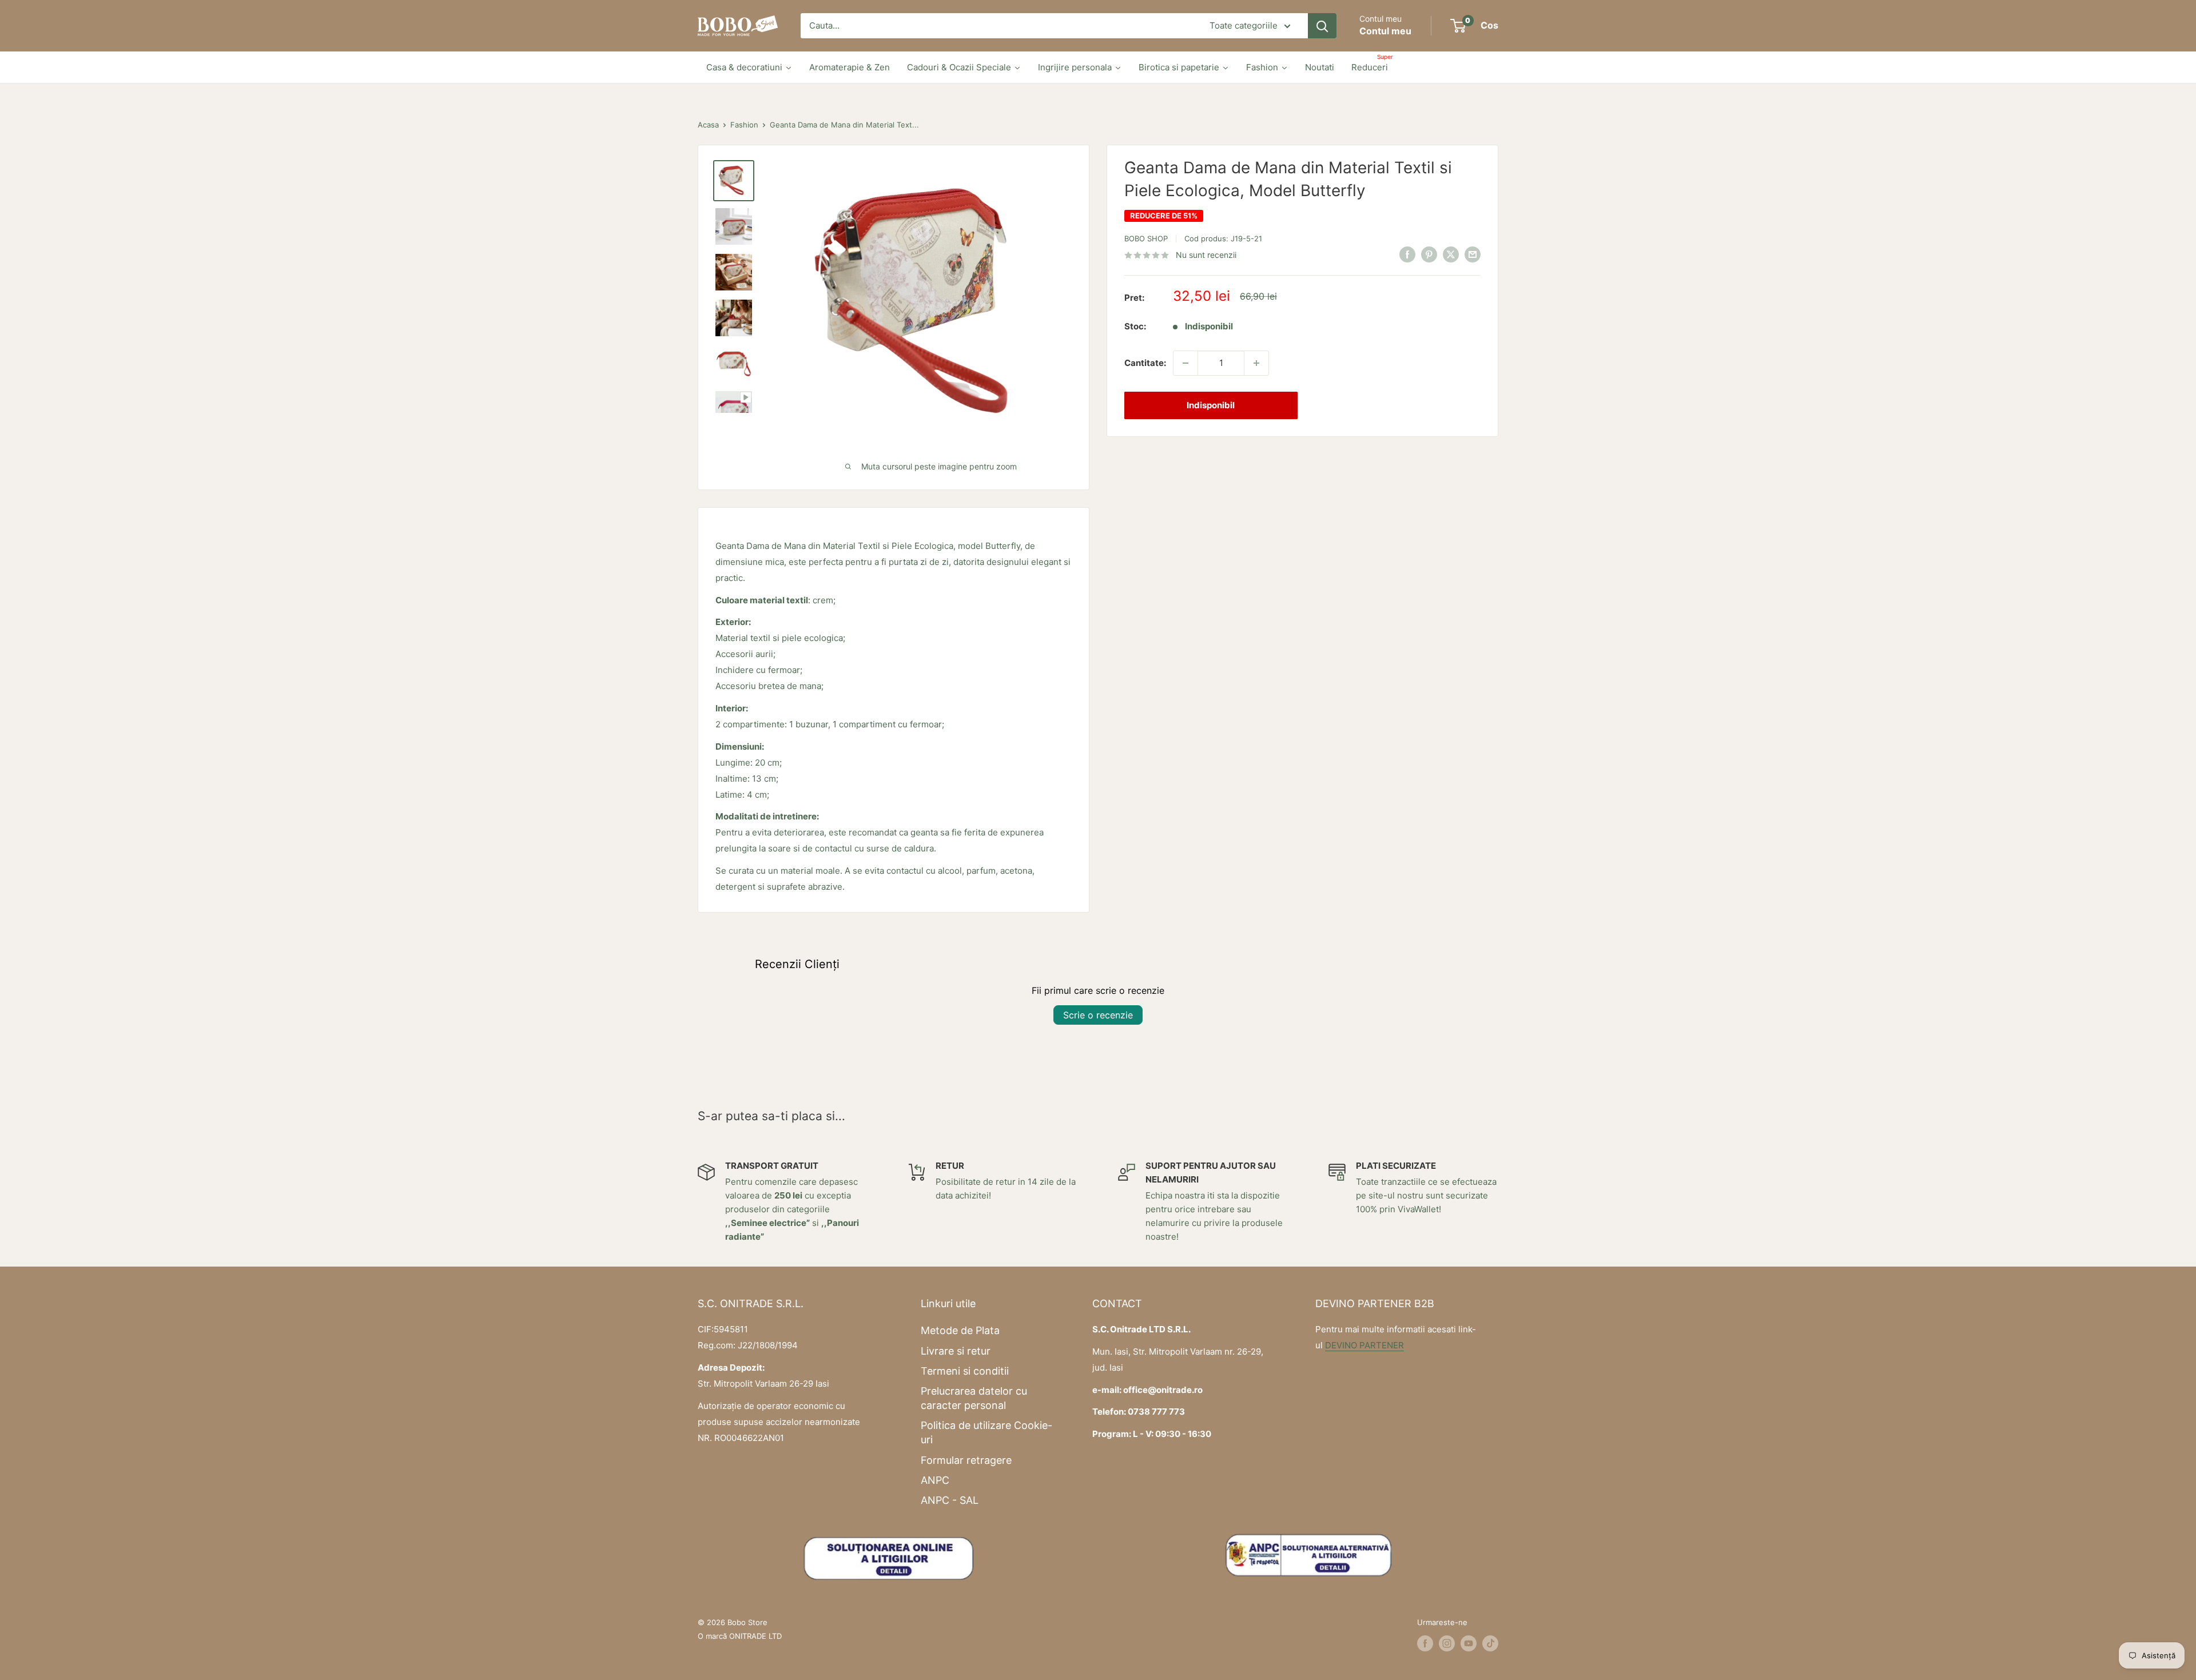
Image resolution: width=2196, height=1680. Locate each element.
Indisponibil (1211, 405)
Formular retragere (966, 1460)
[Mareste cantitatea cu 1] (1256, 363)
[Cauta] (1322, 26)
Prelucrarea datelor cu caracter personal (974, 1398)
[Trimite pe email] (1473, 254)
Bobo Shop (1146, 238)
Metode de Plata (960, 1330)
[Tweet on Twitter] (1451, 254)
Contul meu (1385, 31)
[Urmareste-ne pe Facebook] (1425, 1643)
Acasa (708, 125)
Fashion (744, 125)
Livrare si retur (956, 1351)
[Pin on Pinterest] (1429, 254)
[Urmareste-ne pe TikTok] (1490, 1643)
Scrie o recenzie (1098, 1015)
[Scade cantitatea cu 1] (1185, 363)
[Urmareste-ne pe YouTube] (1469, 1643)
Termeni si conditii (965, 1371)
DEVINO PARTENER (1364, 1345)
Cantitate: (1145, 363)
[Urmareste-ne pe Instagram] (1447, 1643)
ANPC (935, 1480)
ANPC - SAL (950, 1500)
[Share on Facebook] (1407, 254)
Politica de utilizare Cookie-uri (986, 1432)
